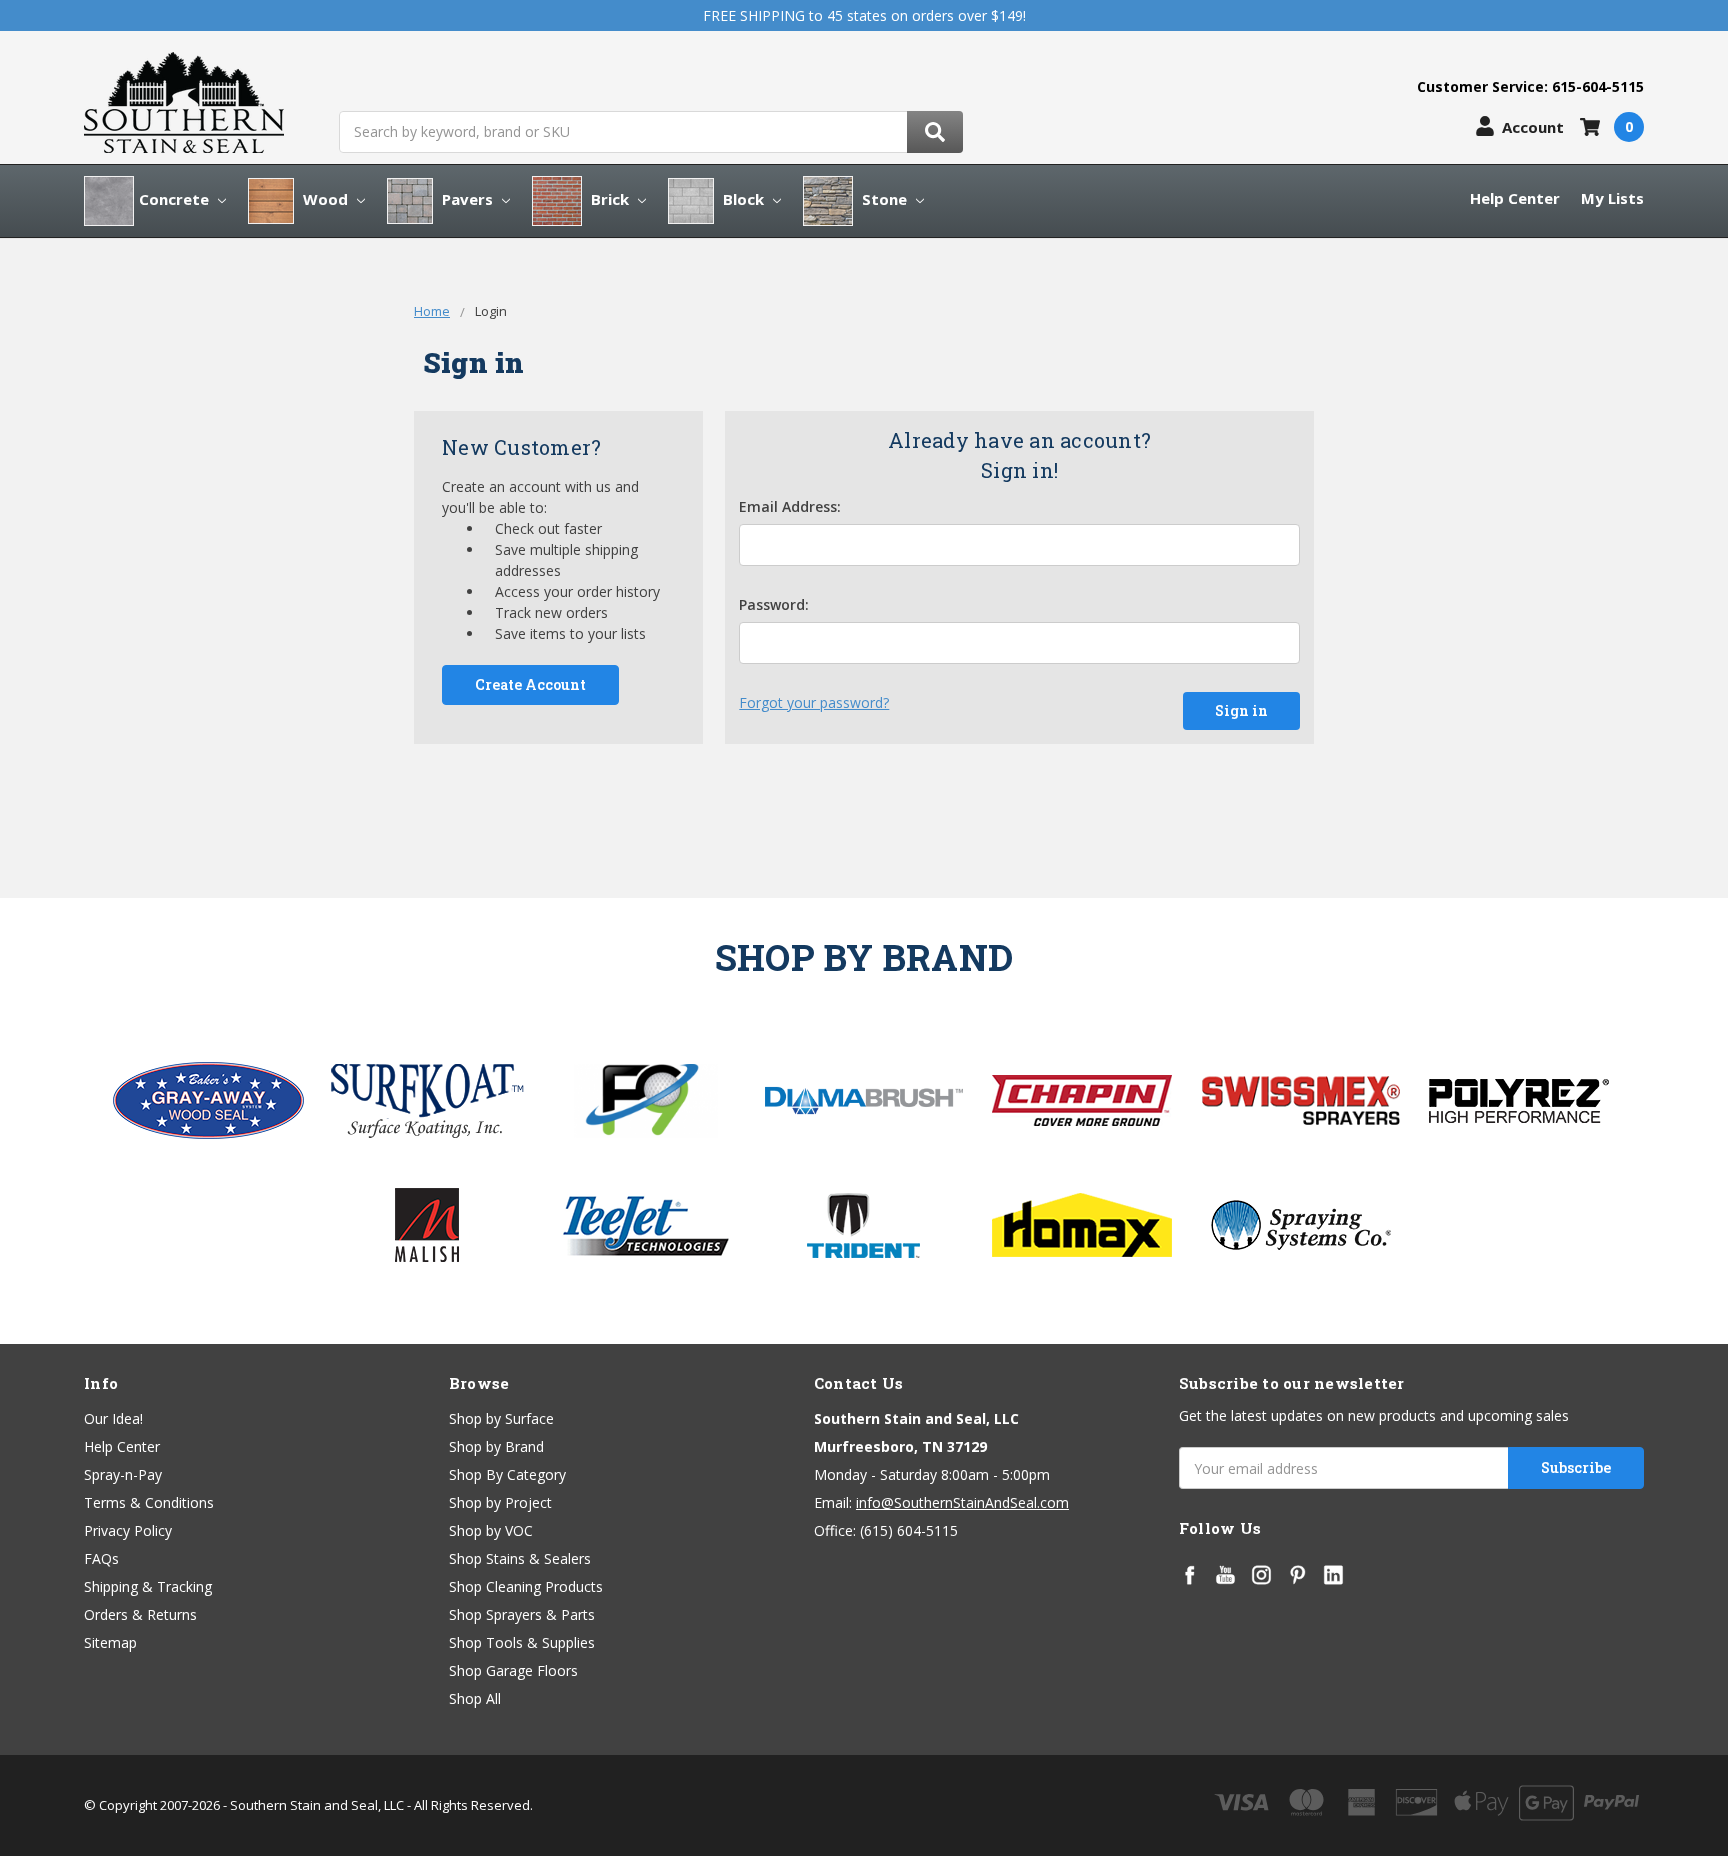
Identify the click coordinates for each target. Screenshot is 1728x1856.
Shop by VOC (491, 1530)
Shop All (475, 1698)
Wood (325, 199)
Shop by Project (500, 1502)
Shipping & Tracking (148, 1586)
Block (743, 199)
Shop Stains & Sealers (520, 1558)
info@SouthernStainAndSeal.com (962, 1502)
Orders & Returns (140, 1614)
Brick (610, 199)
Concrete (176, 199)
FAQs (101, 1558)
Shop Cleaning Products (526, 1586)
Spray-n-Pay (123, 1474)
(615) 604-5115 (909, 1530)
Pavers (467, 199)
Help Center (1515, 198)
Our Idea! (113, 1418)
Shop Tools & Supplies (522, 1642)
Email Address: (790, 506)
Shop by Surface (501, 1418)
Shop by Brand (496, 1446)
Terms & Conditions (149, 1502)
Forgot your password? (814, 702)
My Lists (1612, 198)
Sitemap (110, 1642)
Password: (774, 604)
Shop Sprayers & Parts (522, 1614)
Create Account (530, 684)
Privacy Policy (128, 1530)
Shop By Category (507, 1474)
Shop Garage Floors (513, 1670)
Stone (884, 199)
